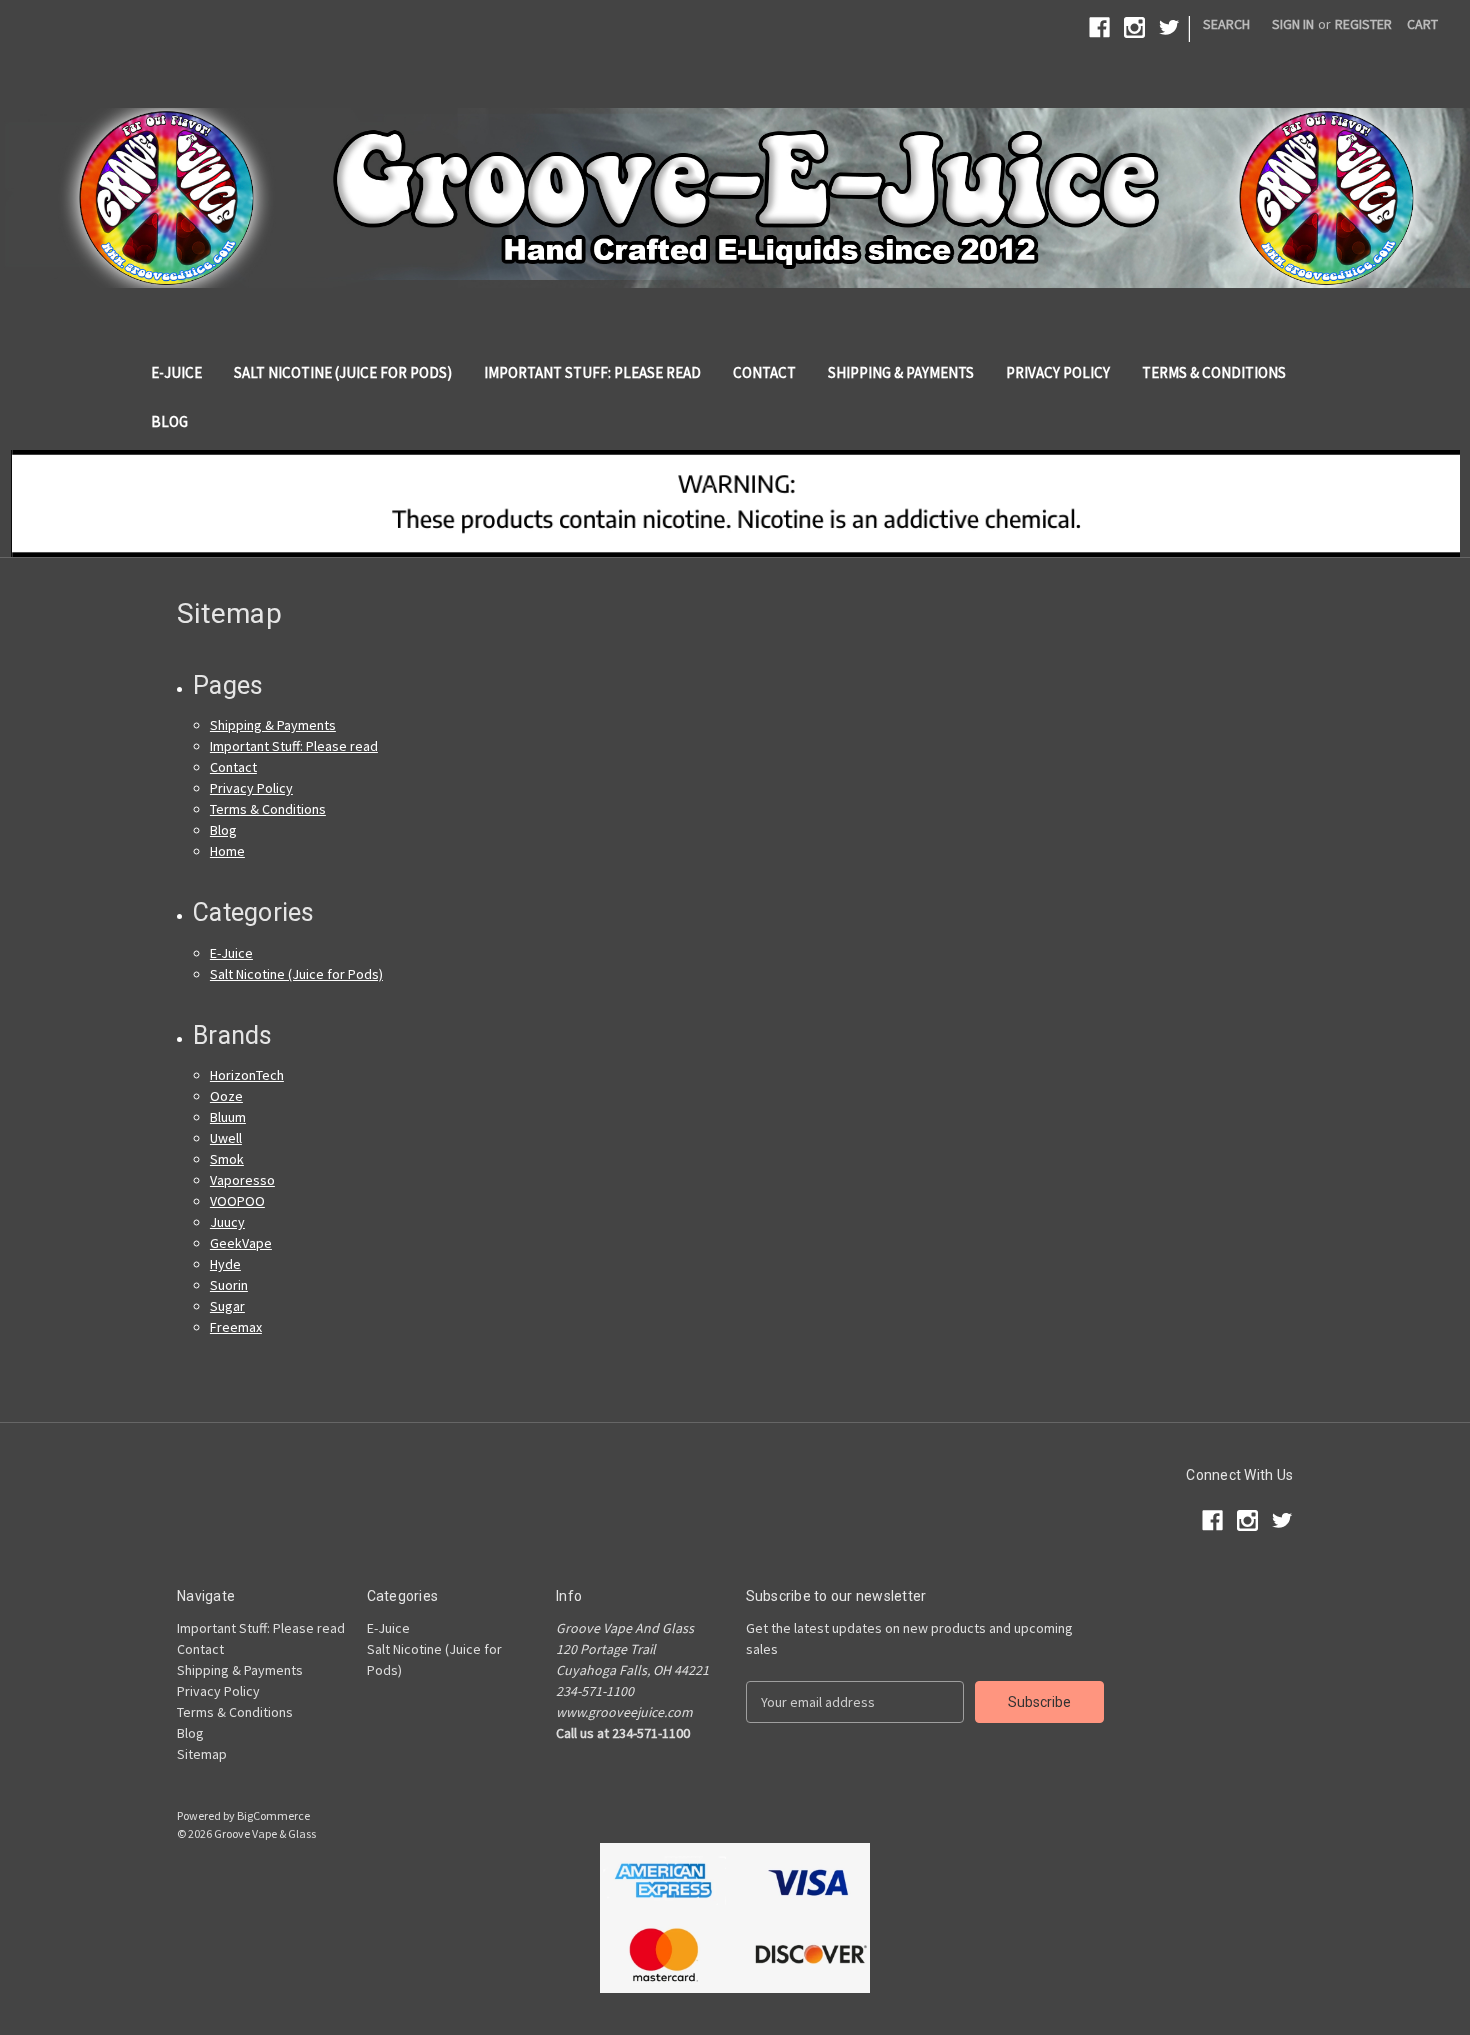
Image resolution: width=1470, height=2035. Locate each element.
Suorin (229, 1285)
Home (227, 851)
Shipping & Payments (901, 372)
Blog (169, 421)
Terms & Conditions (1214, 372)
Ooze (226, 1096)
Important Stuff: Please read (592, 372)
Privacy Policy (1058, 372)
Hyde (225, 1264)
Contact (764, 372)
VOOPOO (237, 1201)
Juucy (227, 1222)
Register (1363, 24)
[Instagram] (1134, 27)
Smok (227, 1159)
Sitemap (202, 1754)
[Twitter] (1169, 27)
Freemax (236, 1327)
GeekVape (241, 1243)
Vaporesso (242, 1180)
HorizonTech (247, 1075)
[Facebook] (1099, 27)
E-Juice (176, 372)
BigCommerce (273, 1815)
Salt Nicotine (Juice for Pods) (343, 372)
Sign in (1293, 24)
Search (1226, 24)
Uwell (226, 1138)
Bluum (228, 1117)
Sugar (227, 1306)
